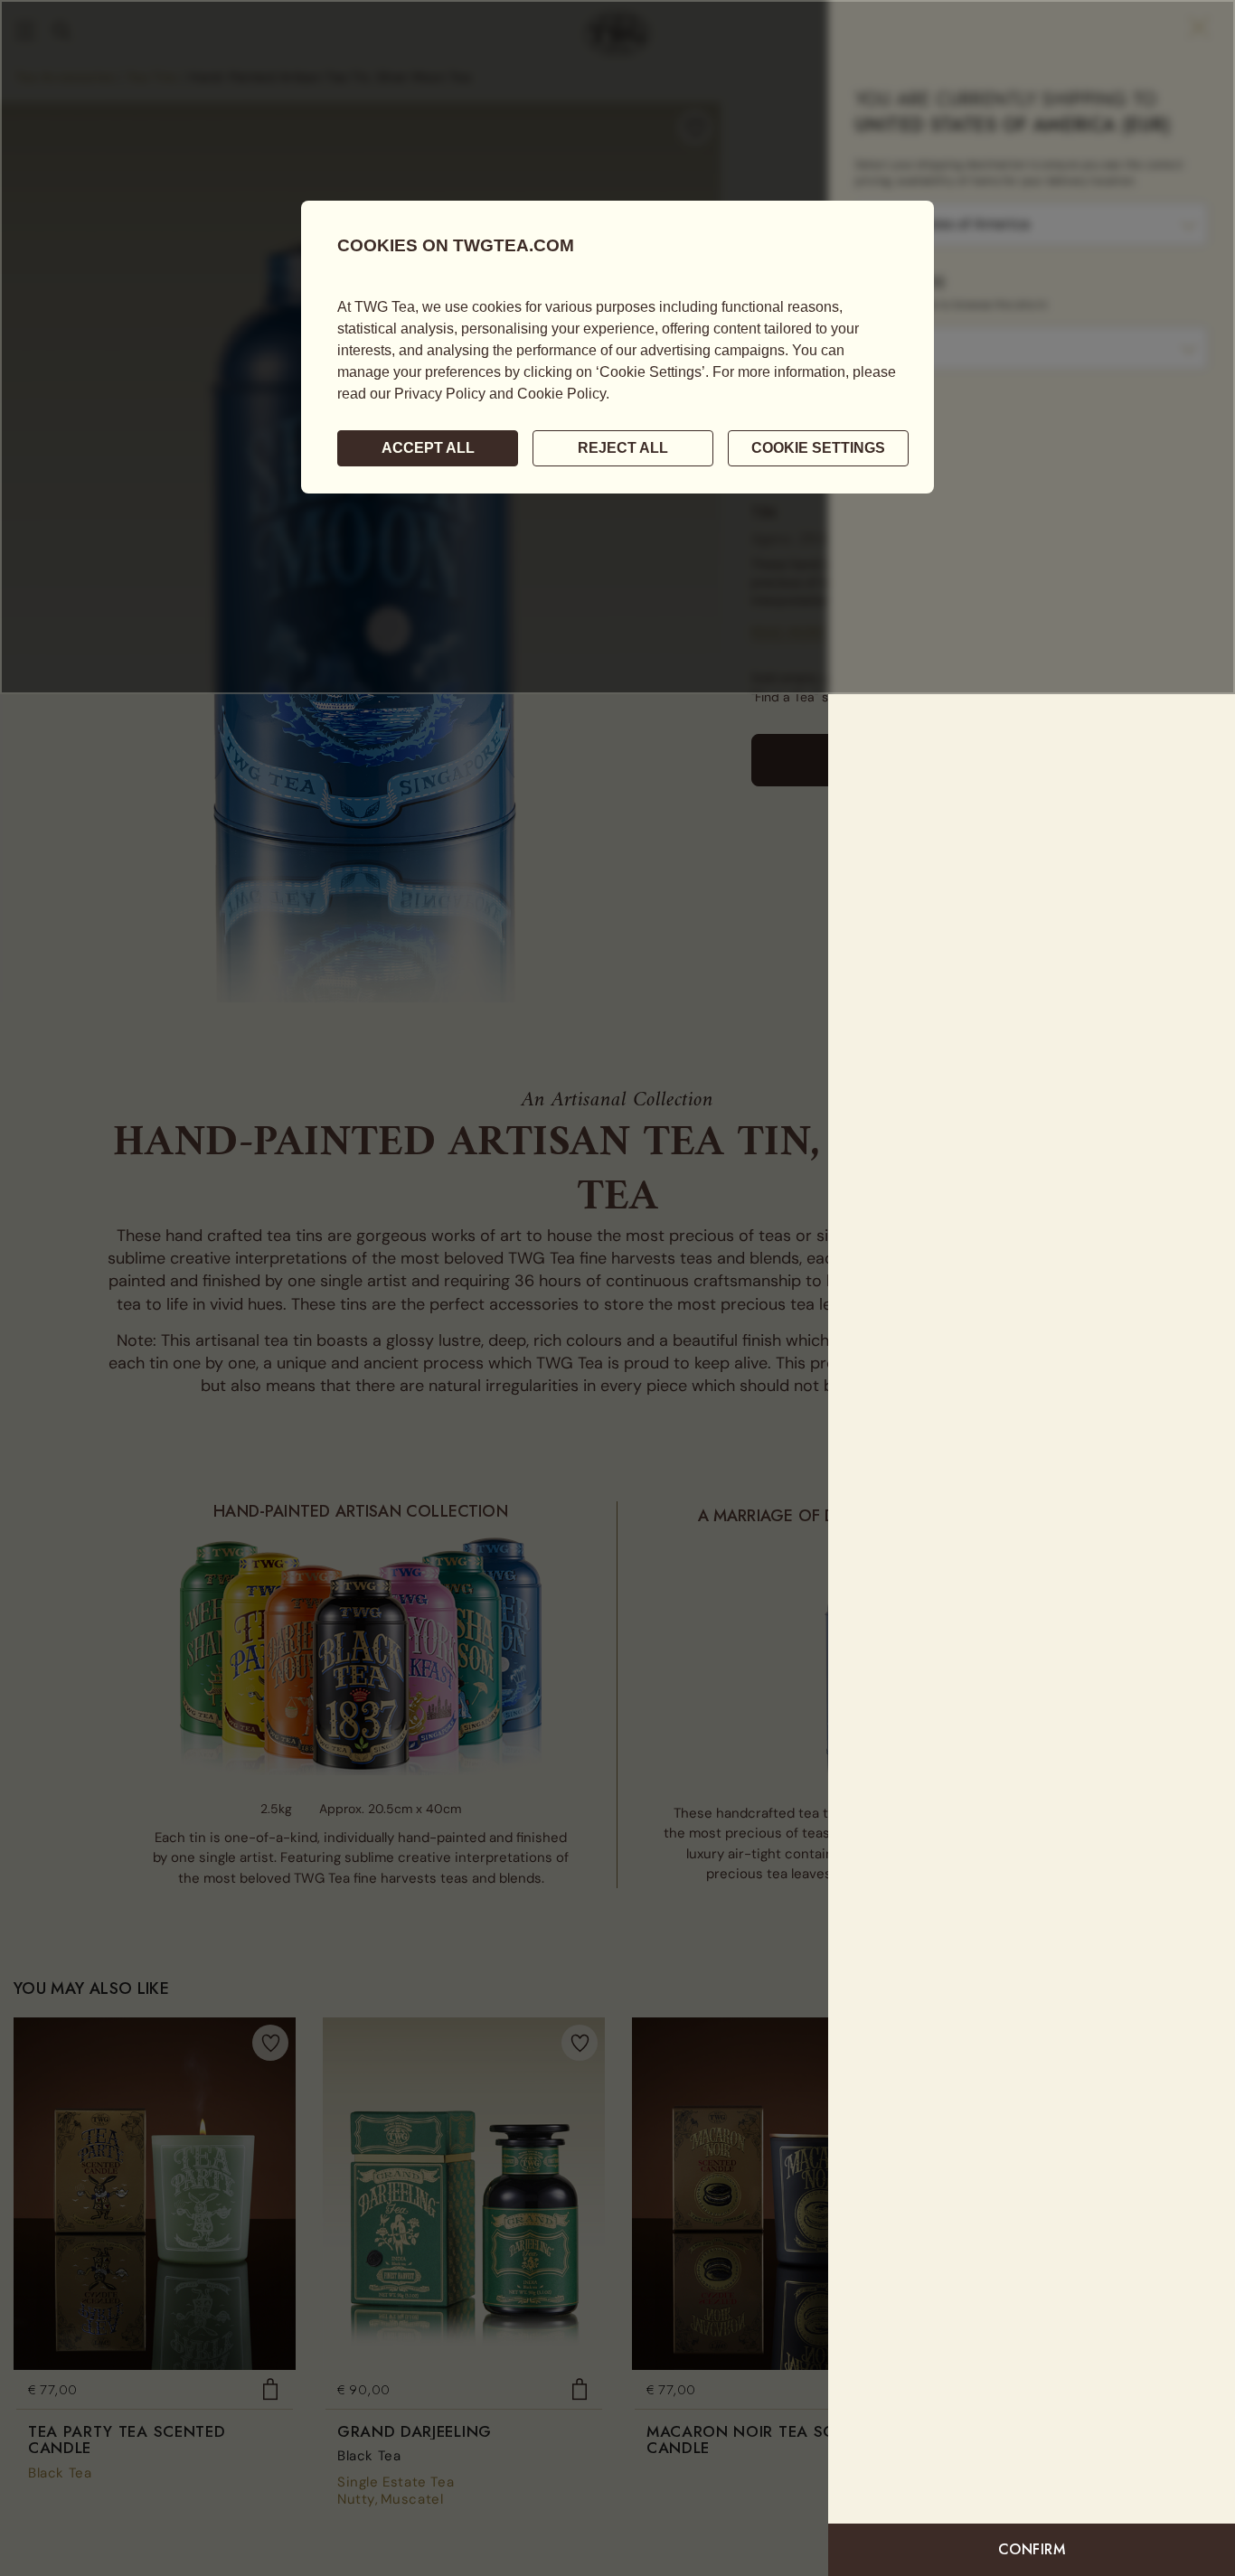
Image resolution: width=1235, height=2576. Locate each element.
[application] (617, 347)
